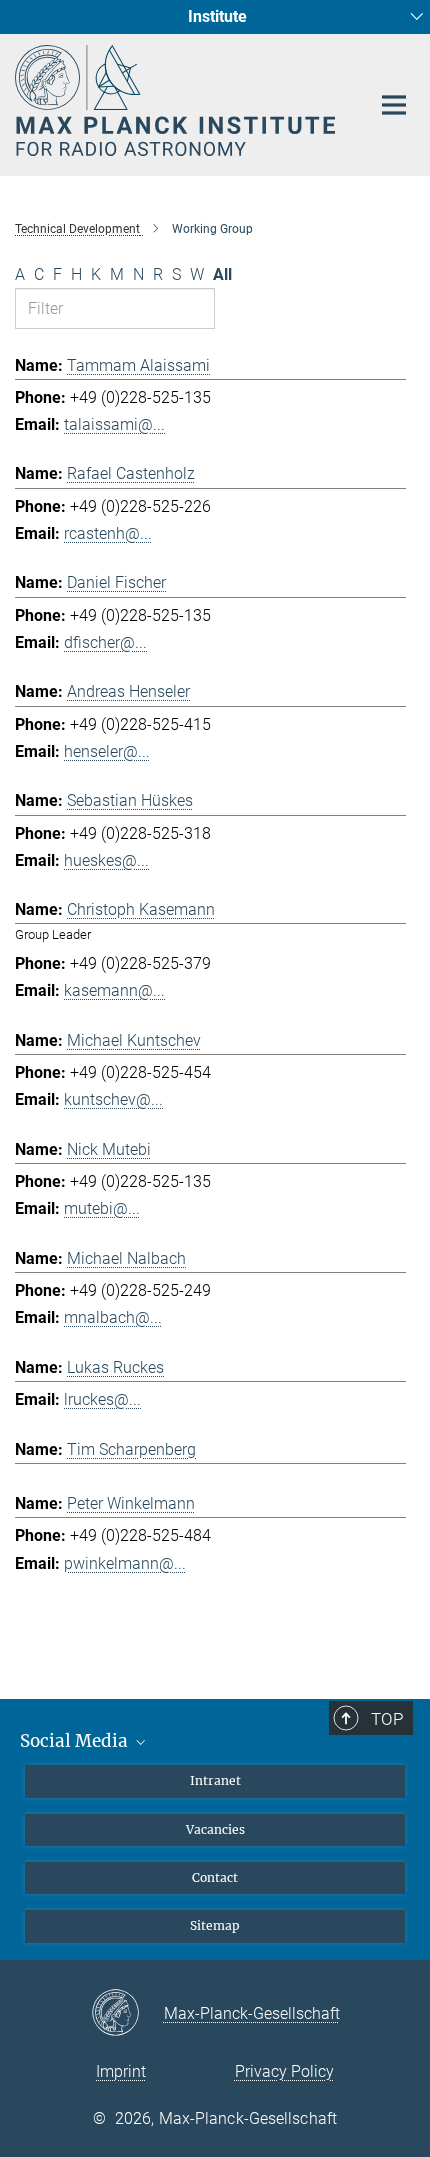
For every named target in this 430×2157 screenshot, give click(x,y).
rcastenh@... (108, 533)
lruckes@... (102, 1399)
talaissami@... (114, 424)
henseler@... (107, 751)
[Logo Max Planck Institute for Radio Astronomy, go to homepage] (177, 100)
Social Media (76, 1741)
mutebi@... (102, 1208)
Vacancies (215, 1829)
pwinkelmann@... (125, 1563)
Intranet (215, 1780)
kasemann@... (114, 990)
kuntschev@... (113, 1099)
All (222, 274)
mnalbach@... (113, 1317)
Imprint (121, 2071)
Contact (215, 1877)
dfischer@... (105, 642)
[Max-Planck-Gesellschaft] (127, 2014)
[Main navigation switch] (394, 105)
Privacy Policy (284, 2071)
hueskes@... (106, 860)
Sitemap (215, 1925)
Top (387, 1719)
